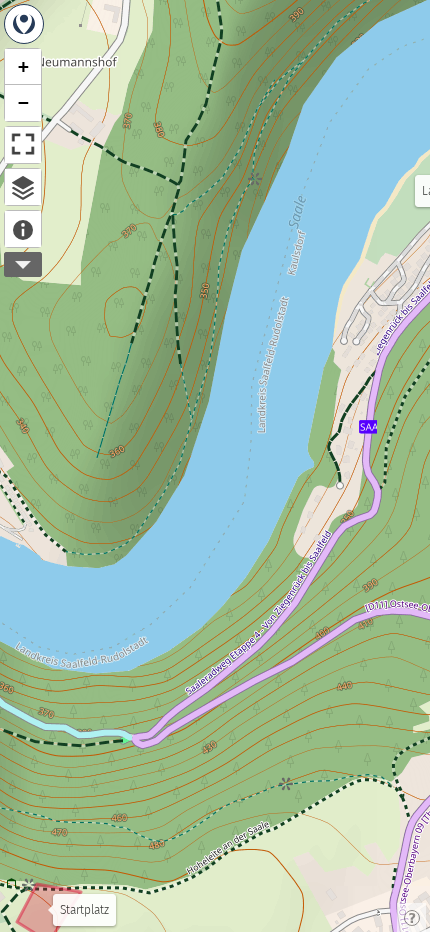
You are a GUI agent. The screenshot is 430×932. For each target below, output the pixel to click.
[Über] (23, 229)
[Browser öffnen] (23, 187)
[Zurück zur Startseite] (24, 24)
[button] (23, 67)
